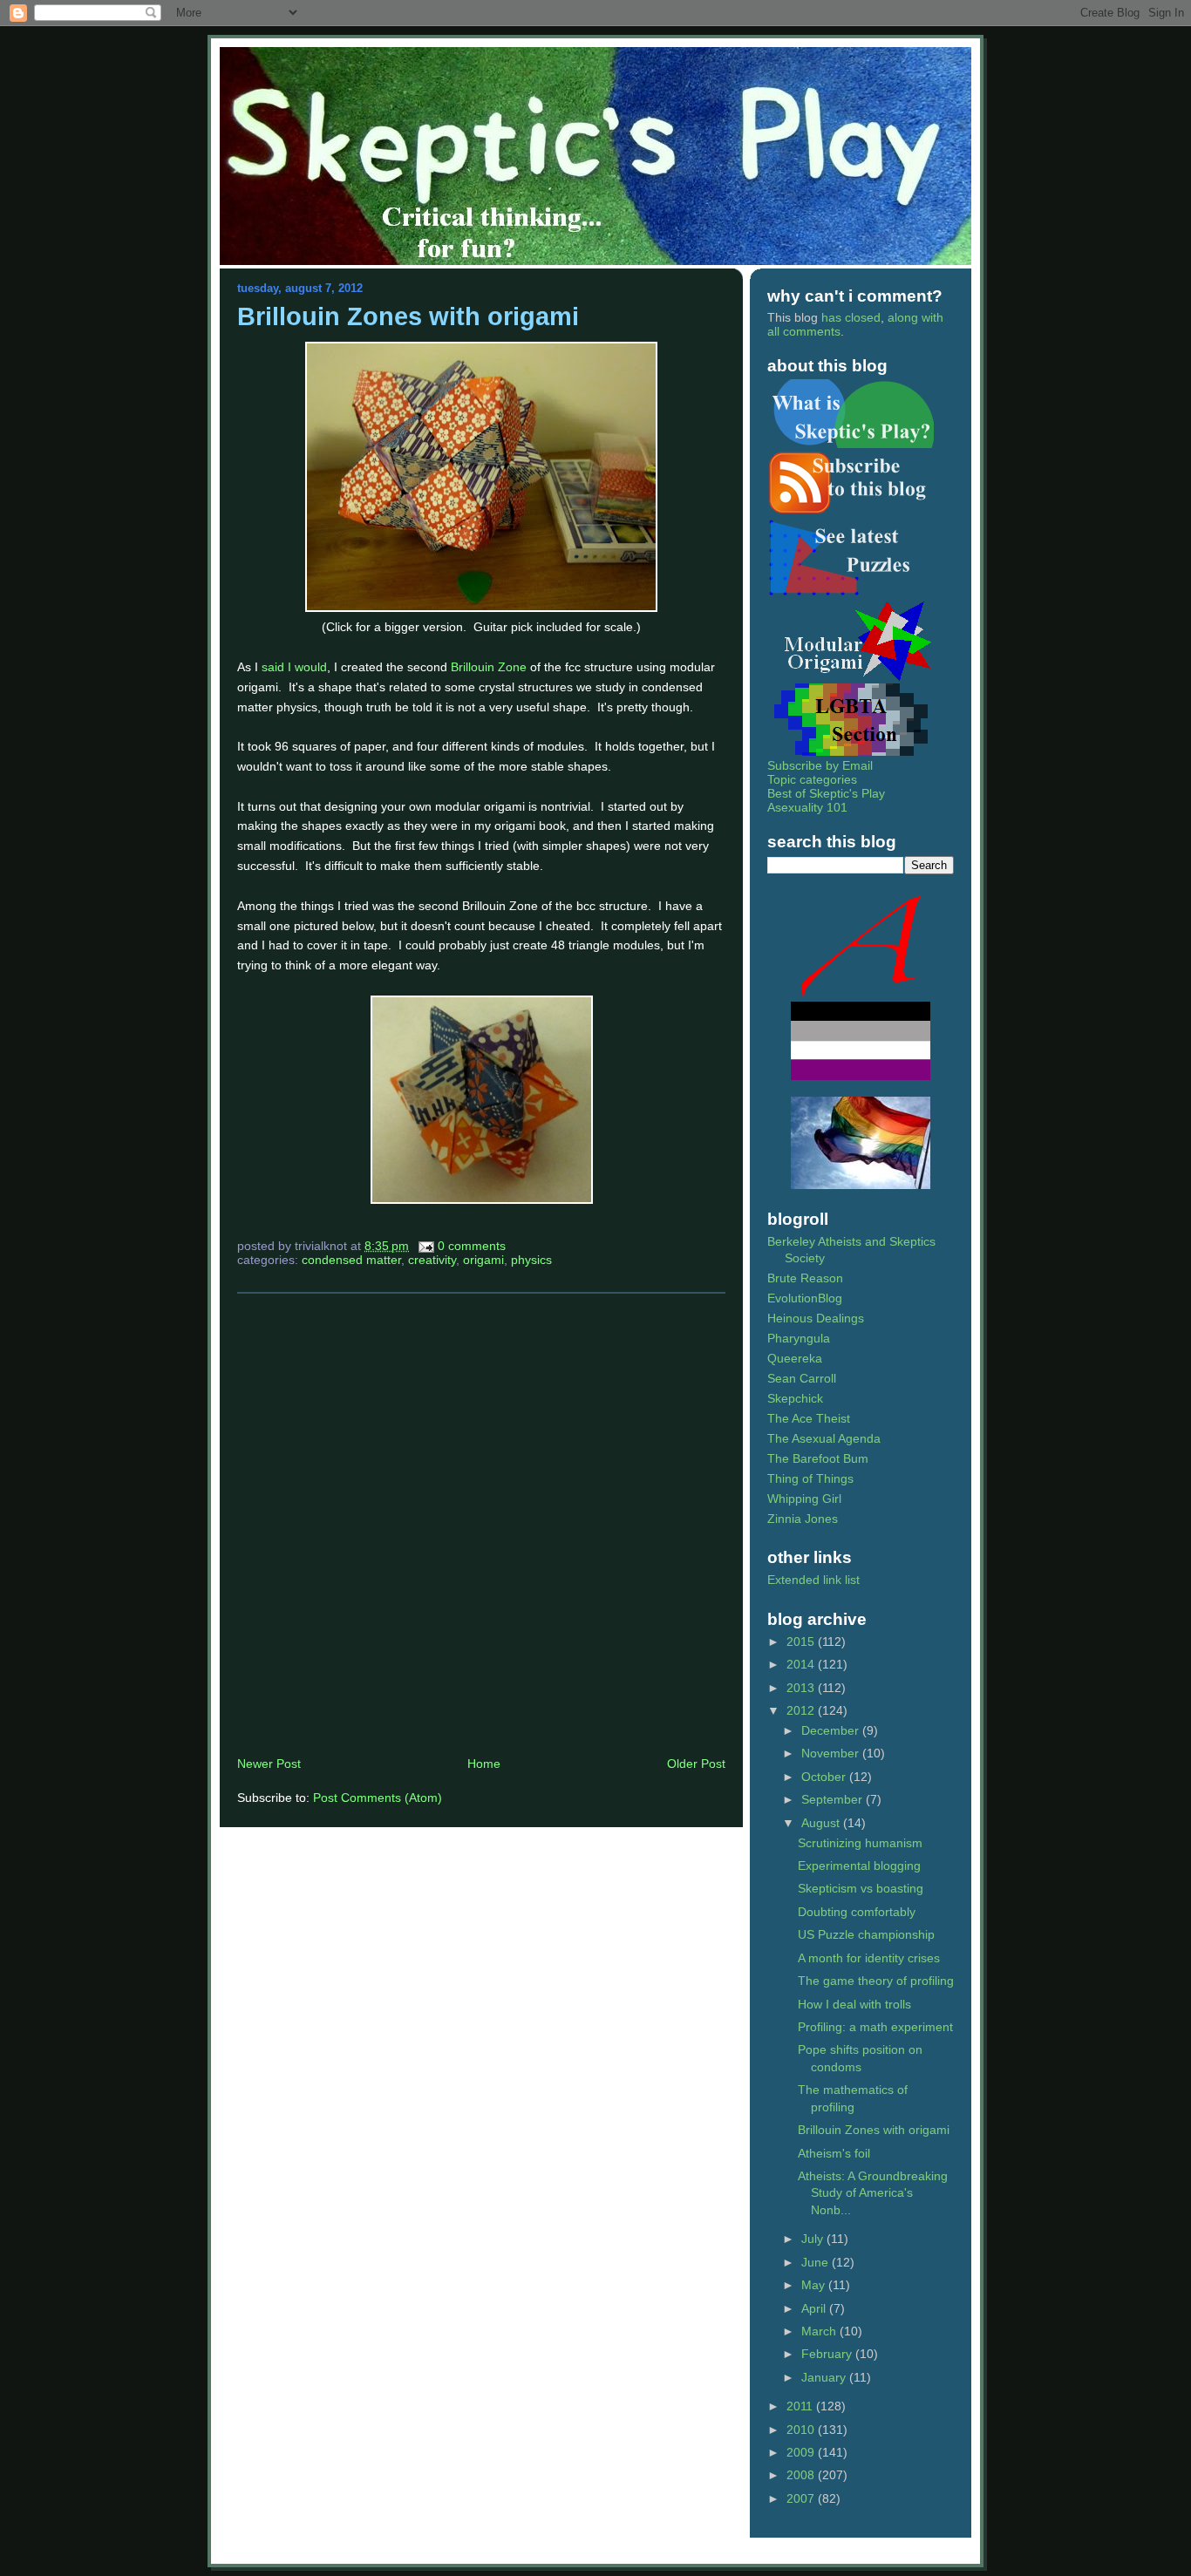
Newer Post (269, 1764)
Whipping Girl (804, 1499)
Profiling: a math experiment (875, 2027)
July (814, 2239)
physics (531, 1260)
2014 (802, 1664)
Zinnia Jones (803, 1519)
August (822, 1823)
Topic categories (812, 779)
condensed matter (351, 1260)
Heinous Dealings (816, 1318)
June (817, 2262)
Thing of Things (810, 1478)
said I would (294, 667)
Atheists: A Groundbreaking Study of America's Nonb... (873, 2193)
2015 (802, 1641)
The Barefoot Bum (818, 1458)
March (820, 2331)
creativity (432, 1260)
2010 (802, 2430)
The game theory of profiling (876, 1981)
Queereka (795, 1358)
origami (483, 1260)
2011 (801, 2406)
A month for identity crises (869, 1958)
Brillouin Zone (489, 667)
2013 (802, 1688)
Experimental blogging (859, 1866)
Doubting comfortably (857, 1912)
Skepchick (795, 1398)
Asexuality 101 (807, 807)
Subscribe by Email (820, 765)
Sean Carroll (802, 1378)
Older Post (696, 1764)
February (828, 2354)
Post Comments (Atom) (378, 1798)
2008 (802, 2475)
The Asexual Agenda (824, 1438)
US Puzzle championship (866, 1934)
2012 (802, 1710)
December (832, 1730)
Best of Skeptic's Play (826, 793)
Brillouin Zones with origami (408, 316)
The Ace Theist (809, 1418)
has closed (851, 317)
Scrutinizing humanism (860, 1843)
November (832, 1753)
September (834, 1799)
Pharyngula (799, 1338)
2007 (802, 2498)
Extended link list (813, 1580)
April (815, 2308)
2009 (802, 2452)
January (825, 2377)
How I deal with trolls (854, 2004)
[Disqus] (481, 1524)
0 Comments (472, 1246)
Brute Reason (805, 1278)
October (825, 1777)
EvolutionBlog (805, 1298)
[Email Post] (425, 1246)
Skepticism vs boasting (861, 1888)
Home (484, 1764)
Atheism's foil (834, 2153)
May (815, 2285)
